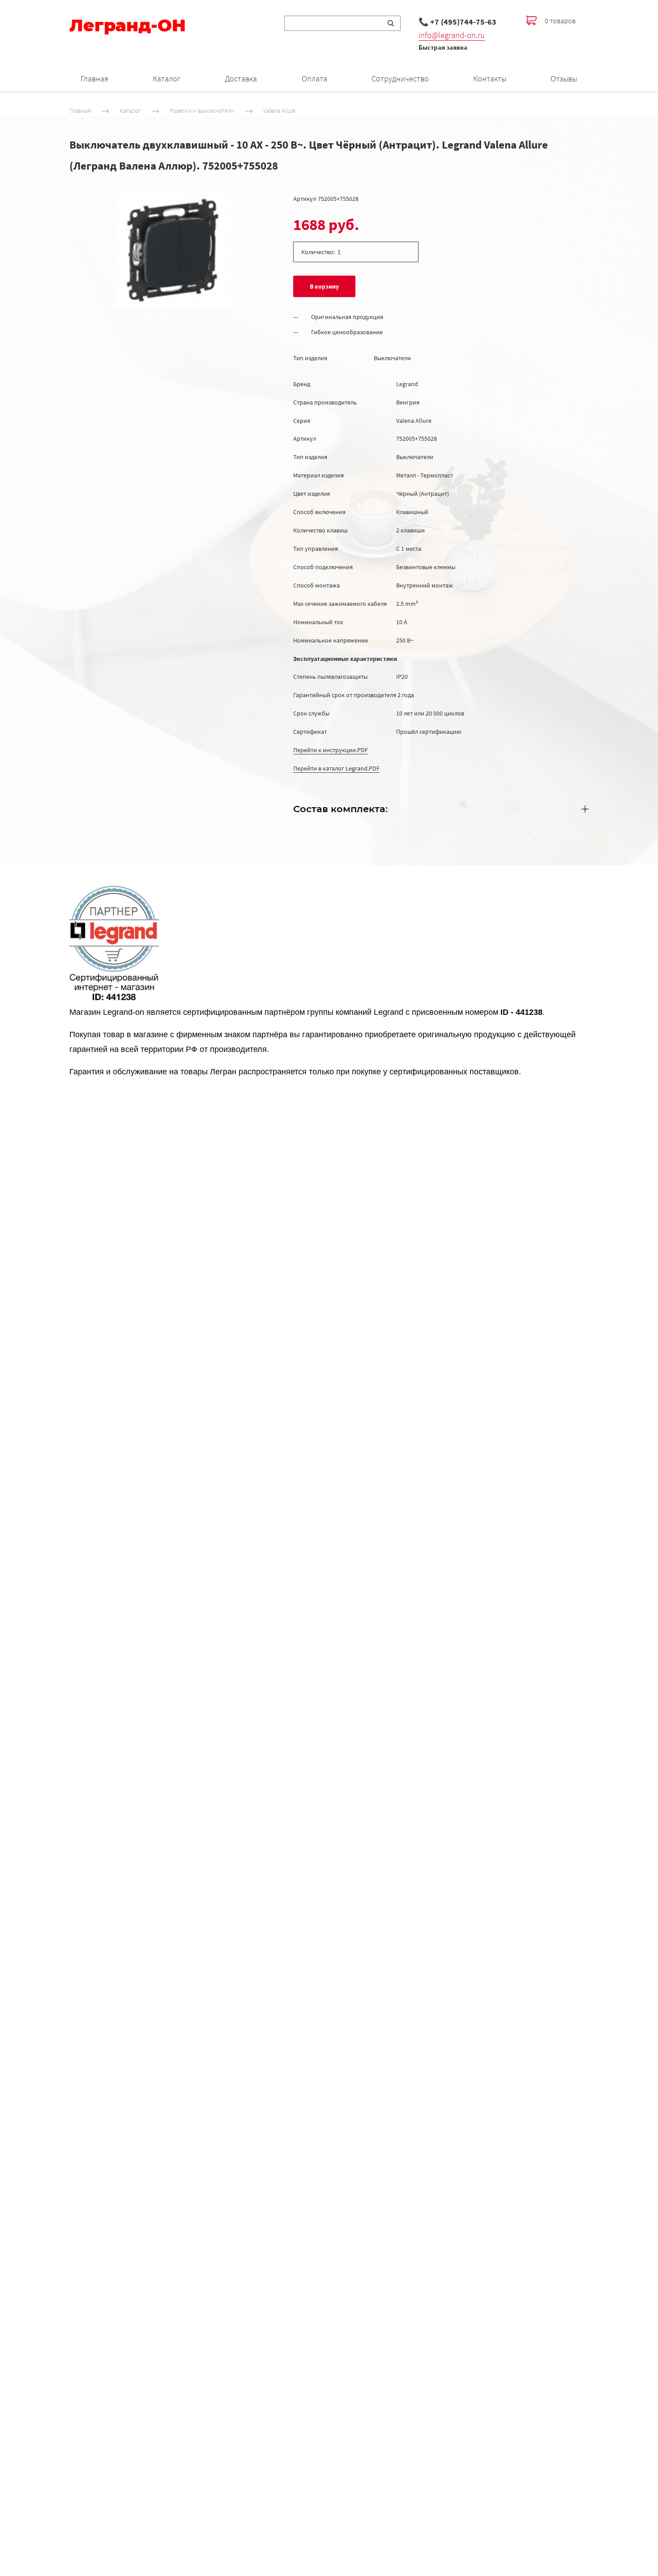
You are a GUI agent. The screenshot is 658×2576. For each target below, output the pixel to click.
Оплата (314, 79)
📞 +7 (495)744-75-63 (457, 22)
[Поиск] (391, 23)
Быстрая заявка (443, 47)
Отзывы (564, 79)
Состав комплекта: (340, 809)
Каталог (167, 79)
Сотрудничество (400, 79)
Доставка (241, 79)
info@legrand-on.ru (452, 35)
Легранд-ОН (128, 26)
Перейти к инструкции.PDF (331, 750)
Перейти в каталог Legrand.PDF (336, 768)
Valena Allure (279, 111)
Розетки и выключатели (202, 111)
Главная (94, 79)
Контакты (490, 79)
